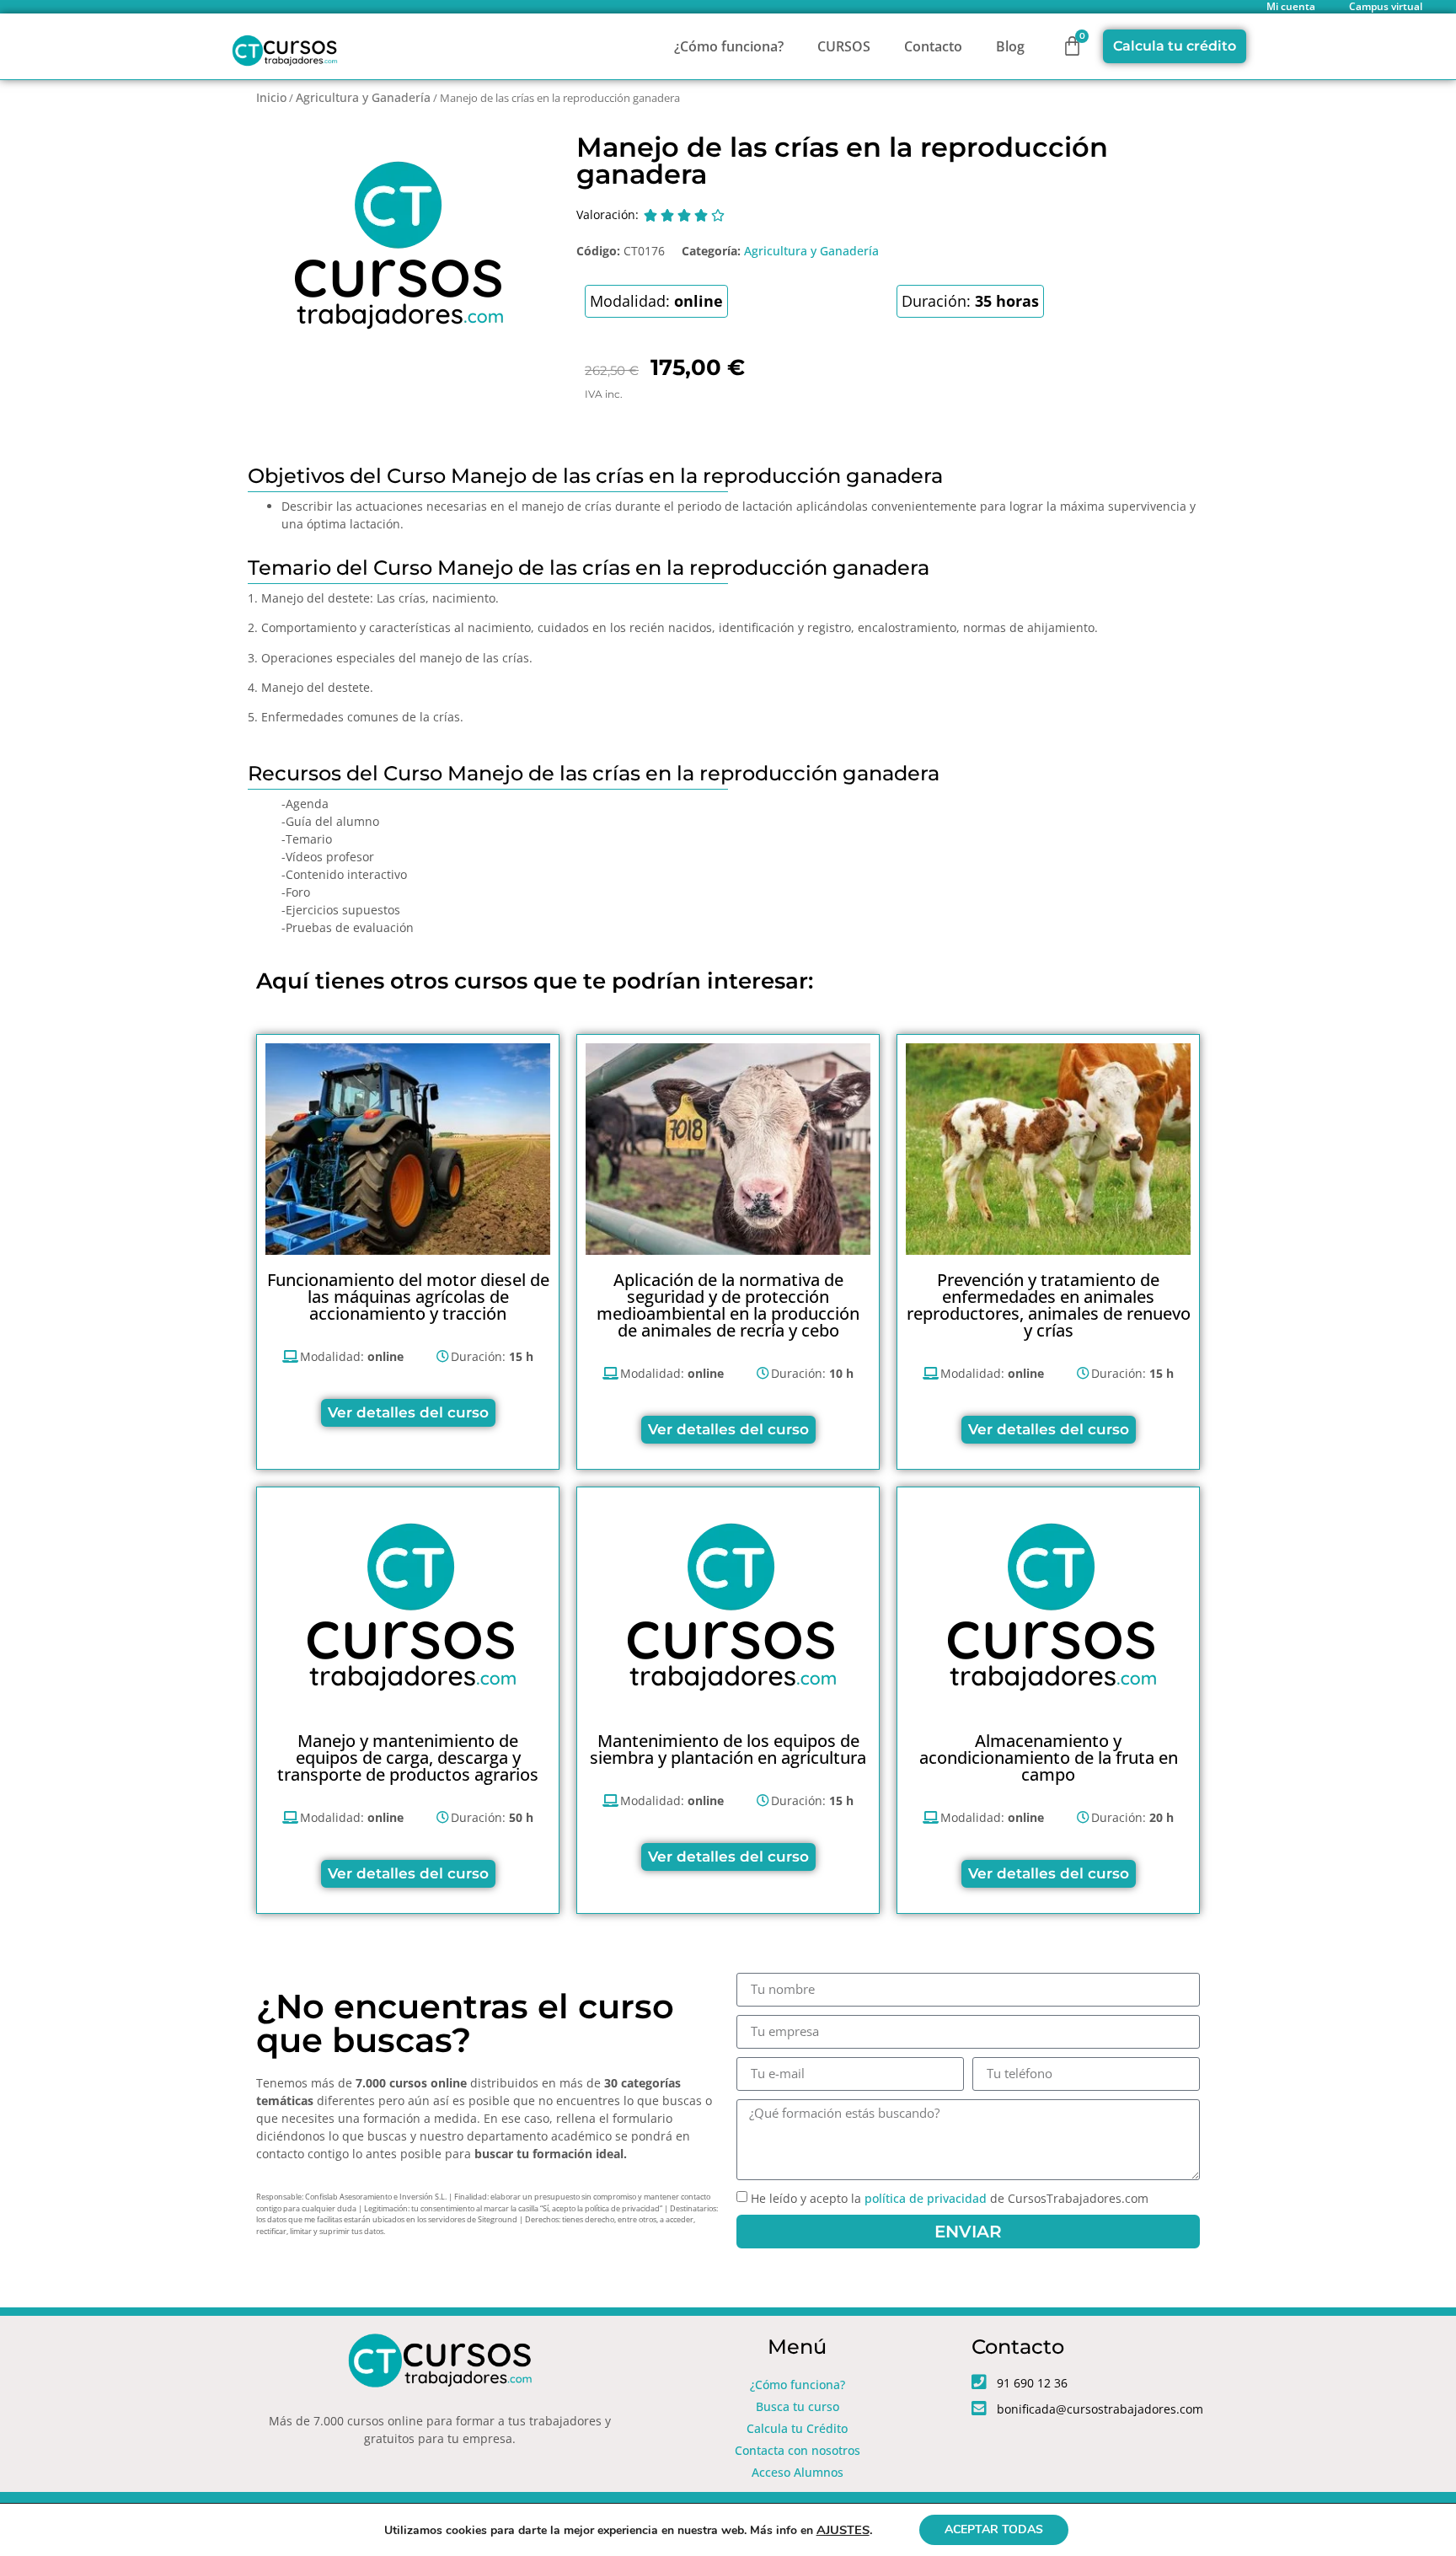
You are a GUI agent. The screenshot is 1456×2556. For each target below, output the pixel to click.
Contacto (933, 46)
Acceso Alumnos (798, 2472)
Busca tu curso (798, 2406)
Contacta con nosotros (798, 2450)
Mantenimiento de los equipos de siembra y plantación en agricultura (728, 1749)
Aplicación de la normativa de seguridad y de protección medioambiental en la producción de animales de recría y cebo (728, 1305)
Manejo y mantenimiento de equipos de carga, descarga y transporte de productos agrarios (408, 1758)
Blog (1010, 46)
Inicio (271, 97)
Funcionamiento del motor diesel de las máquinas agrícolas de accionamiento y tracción (408, 1297)
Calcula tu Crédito (797, 2428)
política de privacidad (926, 2198)
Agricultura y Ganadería (363, 97)
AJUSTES (843, 2530)
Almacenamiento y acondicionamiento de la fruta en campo (1049, 1758)
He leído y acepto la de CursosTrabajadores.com (950, 2198)
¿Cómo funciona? (729, 46)
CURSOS (844, 46)
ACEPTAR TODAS (994, 2529)
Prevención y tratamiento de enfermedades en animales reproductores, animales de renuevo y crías (1049, 1305)
